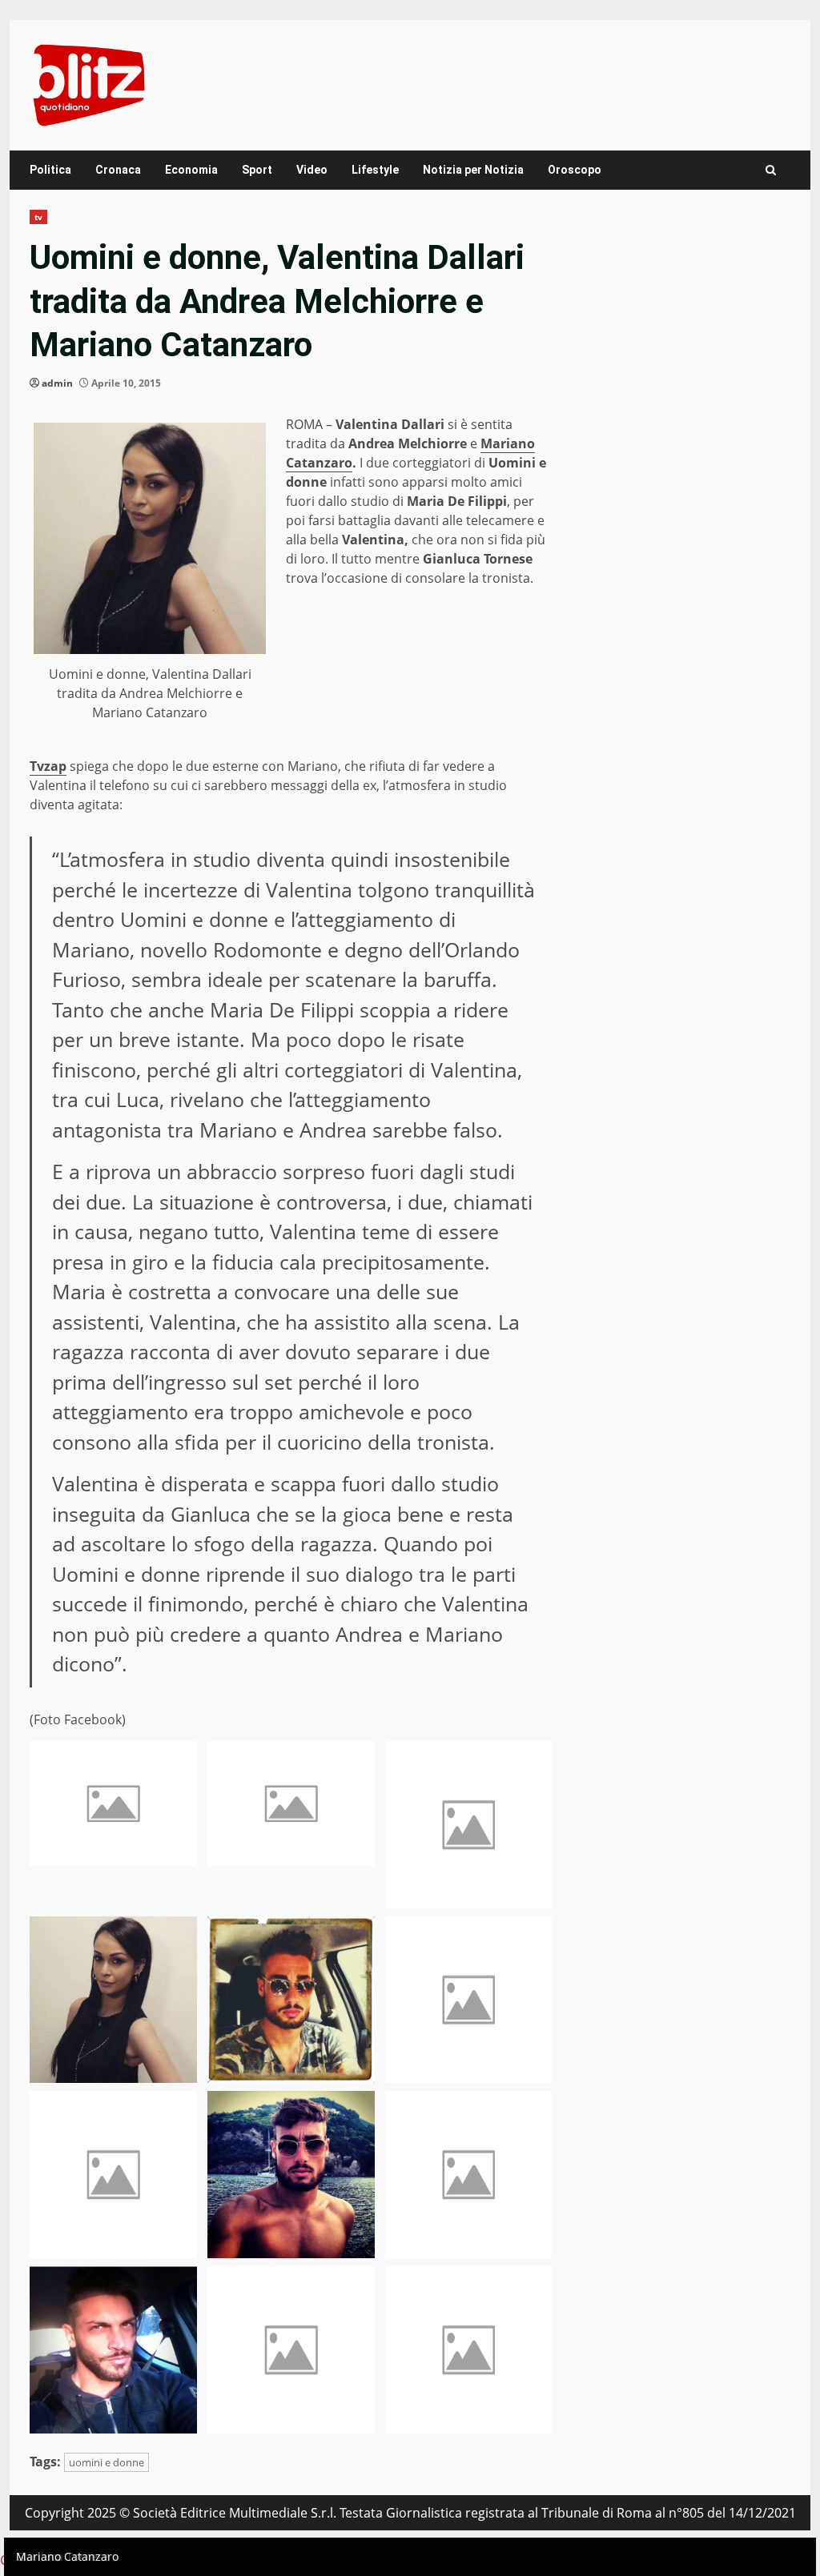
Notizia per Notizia (473, 170)
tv (38, 217)
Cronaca (118, 170)
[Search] (771, 170)
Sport (257, 170)
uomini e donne (107, 2462)
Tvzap (48, 766)
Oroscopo (575, 170)
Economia (191, 170)
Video (312, 170)
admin (57, 383)
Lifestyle (375, 170)
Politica (50, 170)
